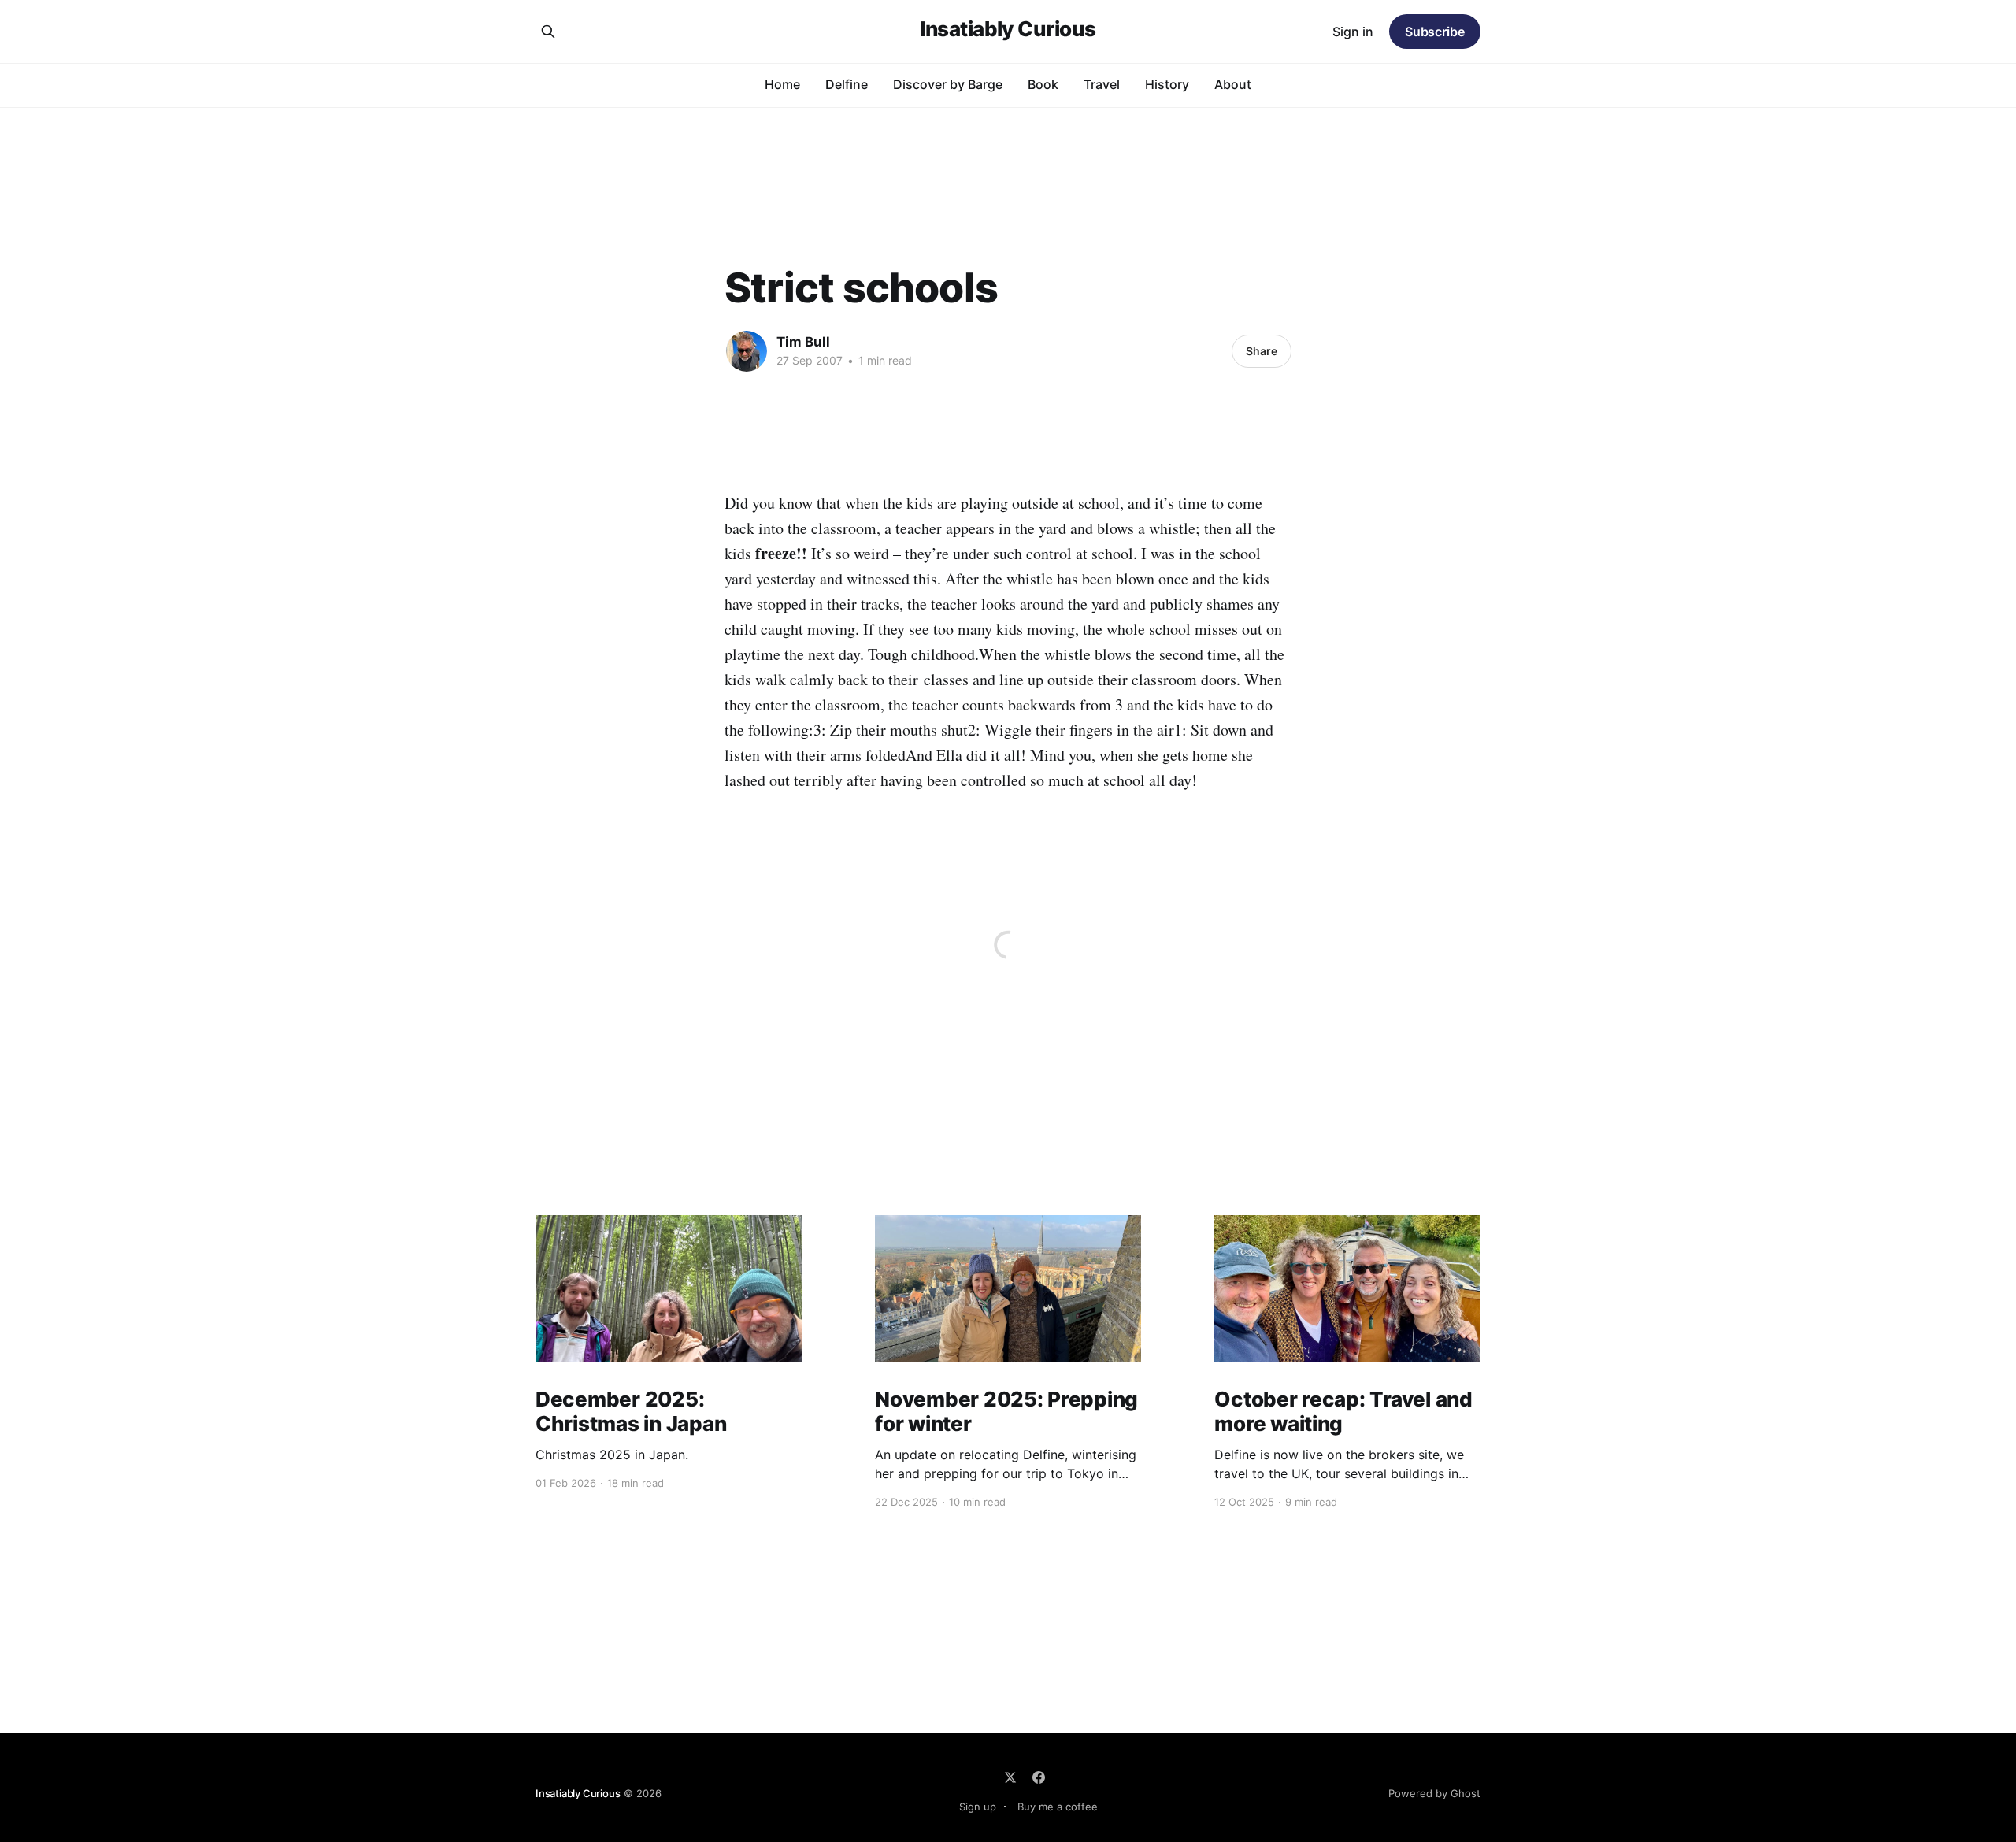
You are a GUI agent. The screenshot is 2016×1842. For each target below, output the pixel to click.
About (1233, 84)
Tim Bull (803, 342)
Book (1043, 84)
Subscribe (1435, 32)
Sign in (1353, 32)
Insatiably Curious (1008, 30)
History (1167, 84)
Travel (1102, 84)
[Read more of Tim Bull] (747, 351)
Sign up (978, 1807)
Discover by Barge (948, 84)
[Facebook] (1039, 1777)
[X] (1010, 1777)
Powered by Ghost (1434, 1793)
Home (782, 84)
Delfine (847, 84)
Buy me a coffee (1058, 1807)
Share (1262, 351)
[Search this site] (548, 32)
